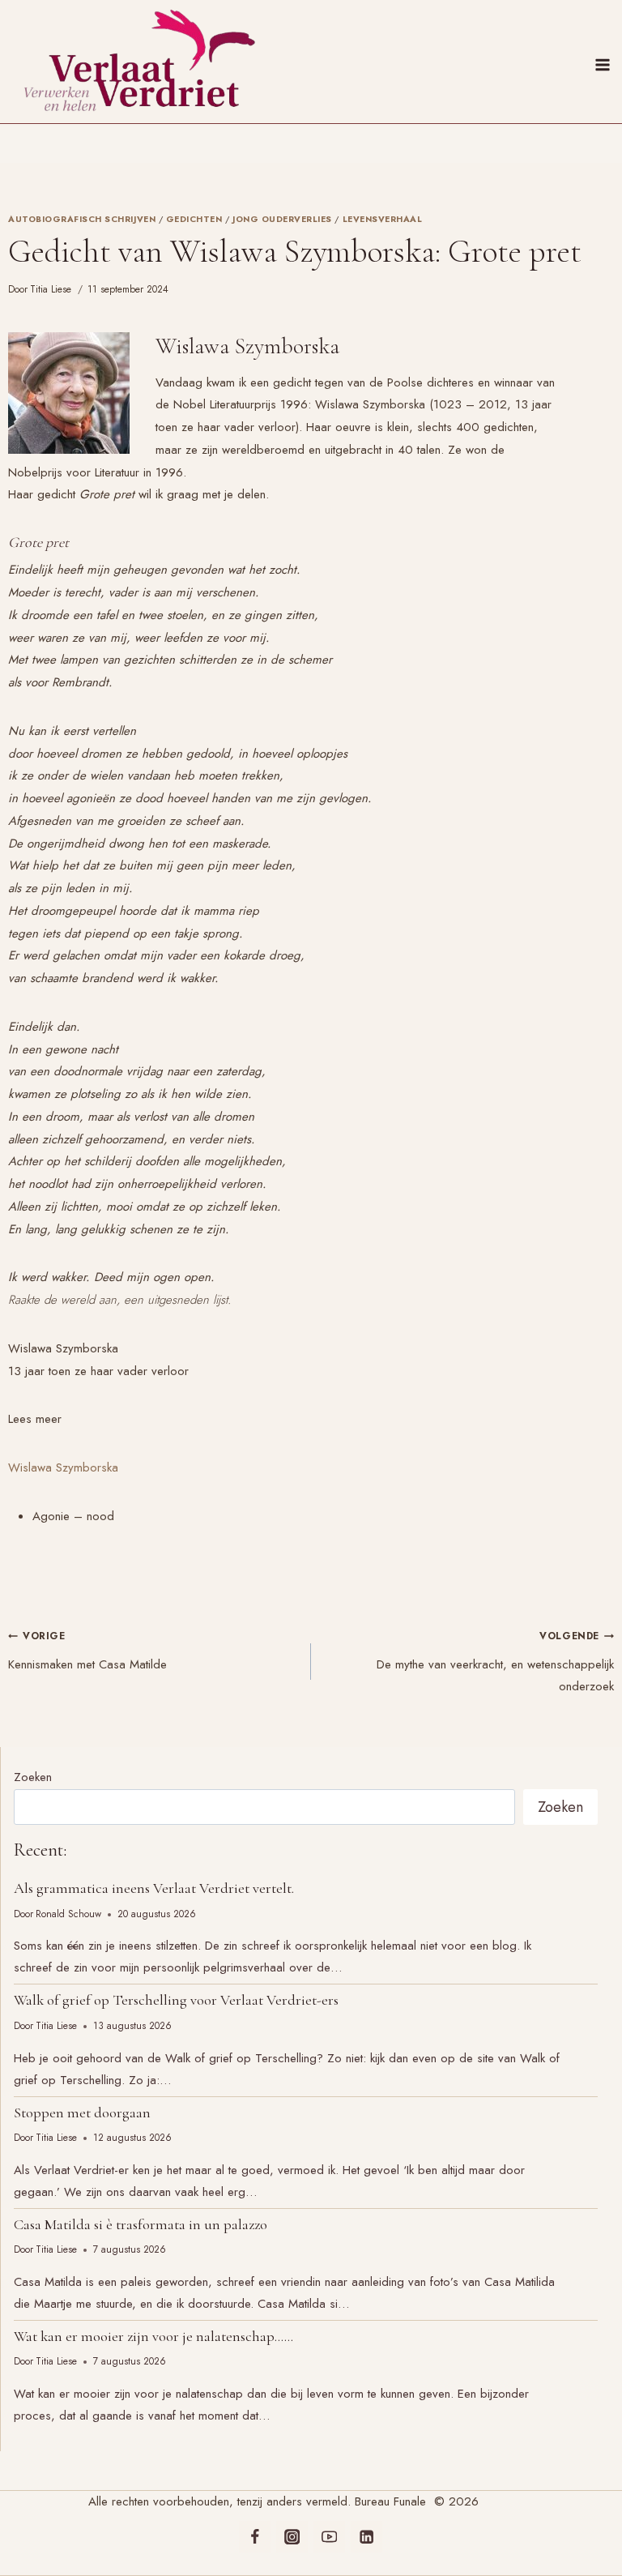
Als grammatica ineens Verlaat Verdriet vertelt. (154, 1888)
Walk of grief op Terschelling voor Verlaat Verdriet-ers (176, 2000)
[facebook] (255, 2537)
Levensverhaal (383, 219)
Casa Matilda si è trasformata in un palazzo (141, 2224)
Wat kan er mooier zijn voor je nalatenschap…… (153, 2336)
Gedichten (194, 219)
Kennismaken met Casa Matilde (87, 1651)
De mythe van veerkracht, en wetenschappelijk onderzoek (495, 1662)
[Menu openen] (605, 62)
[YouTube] (329, 2537)
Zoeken (33, 1777)
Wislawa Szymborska (63, 1467)
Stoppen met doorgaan (82, 2112)
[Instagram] (292, 2537)
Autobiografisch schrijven (82, 219)
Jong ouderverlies (282, 219)
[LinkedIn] (366, 2537)
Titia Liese (51, 289)
